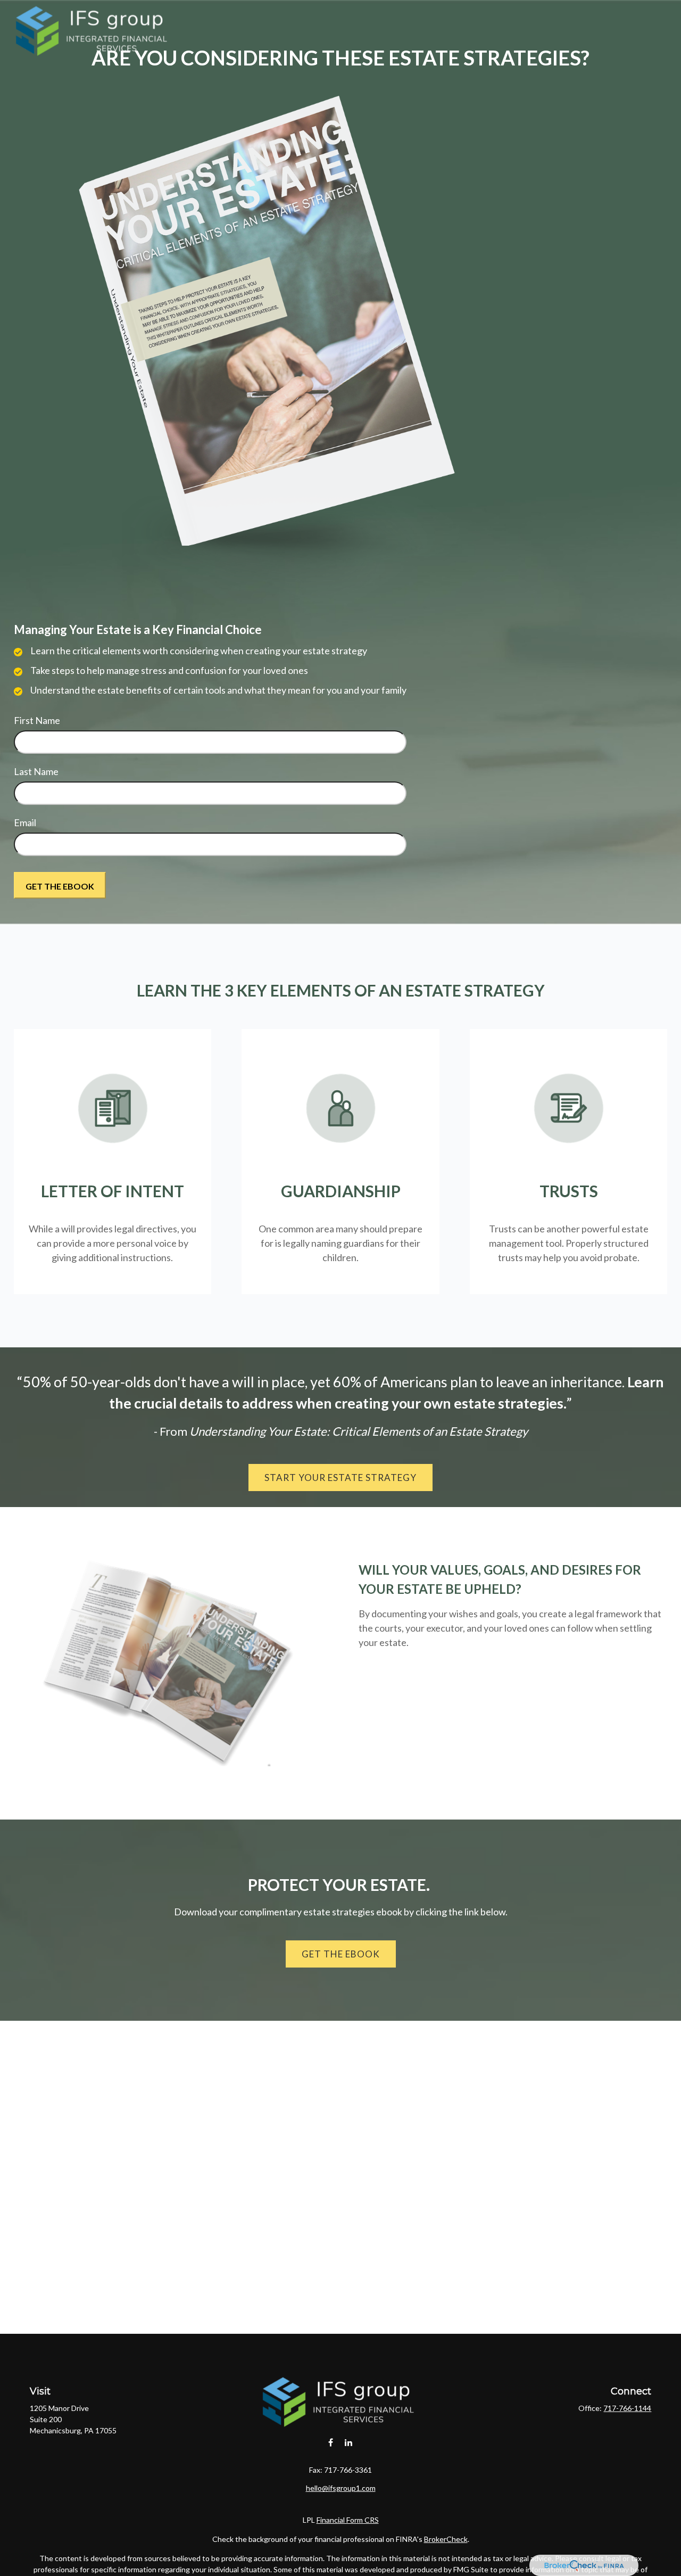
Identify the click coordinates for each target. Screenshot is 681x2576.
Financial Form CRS (348, 2520)
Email (25, 822)
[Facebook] (331, 2442)
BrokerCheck (446, 2539)
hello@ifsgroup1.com (341, 2488)
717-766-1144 (627, 2408)
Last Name (36, 771)
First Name (37, 720)
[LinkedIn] (349, 2442)
